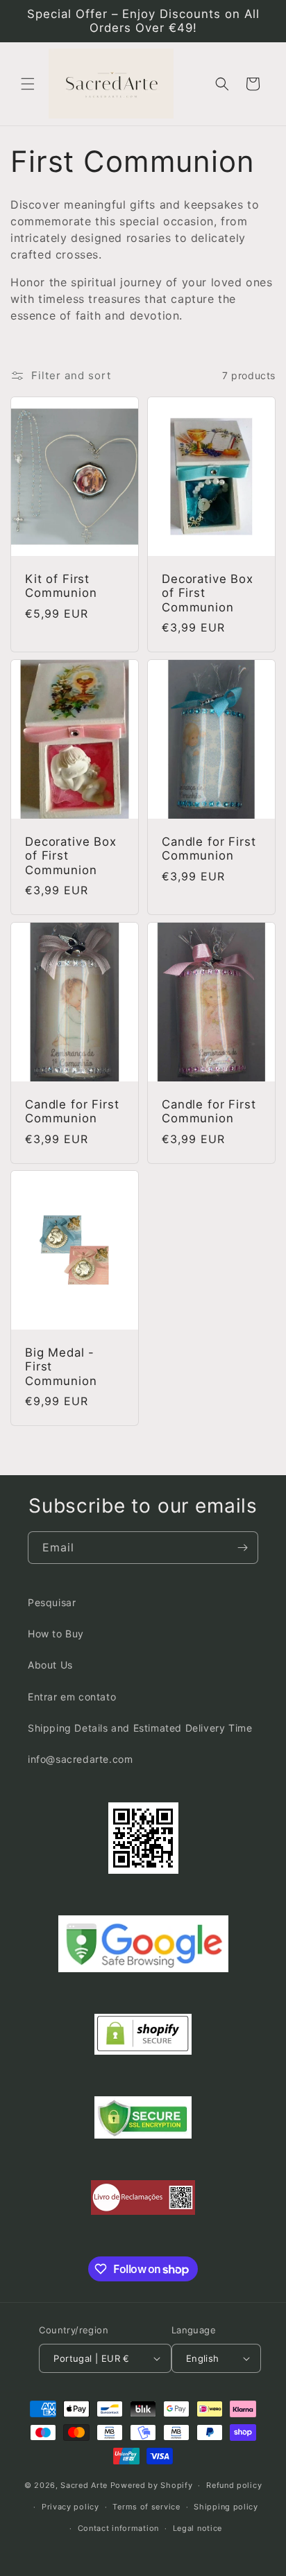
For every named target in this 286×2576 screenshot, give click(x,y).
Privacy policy (70, 2507)
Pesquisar (52, 1602)
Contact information (118, 2528)
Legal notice (197, 2528)
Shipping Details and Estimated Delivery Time (140, 1728)
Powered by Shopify (152, 2485)
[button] (28, 84)
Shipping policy (226, 2507)
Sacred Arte (84, 2485)
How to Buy (56, 1634)
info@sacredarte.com (80, 1759)
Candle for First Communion (209, 848)
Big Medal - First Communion (61, 1367)
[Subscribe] (242, 1548)
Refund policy (234, 2485)
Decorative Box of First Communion (208, 593)
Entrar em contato (72, 1697)
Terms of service (146, 2507)
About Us (50, 1665)
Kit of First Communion (61, 586)
